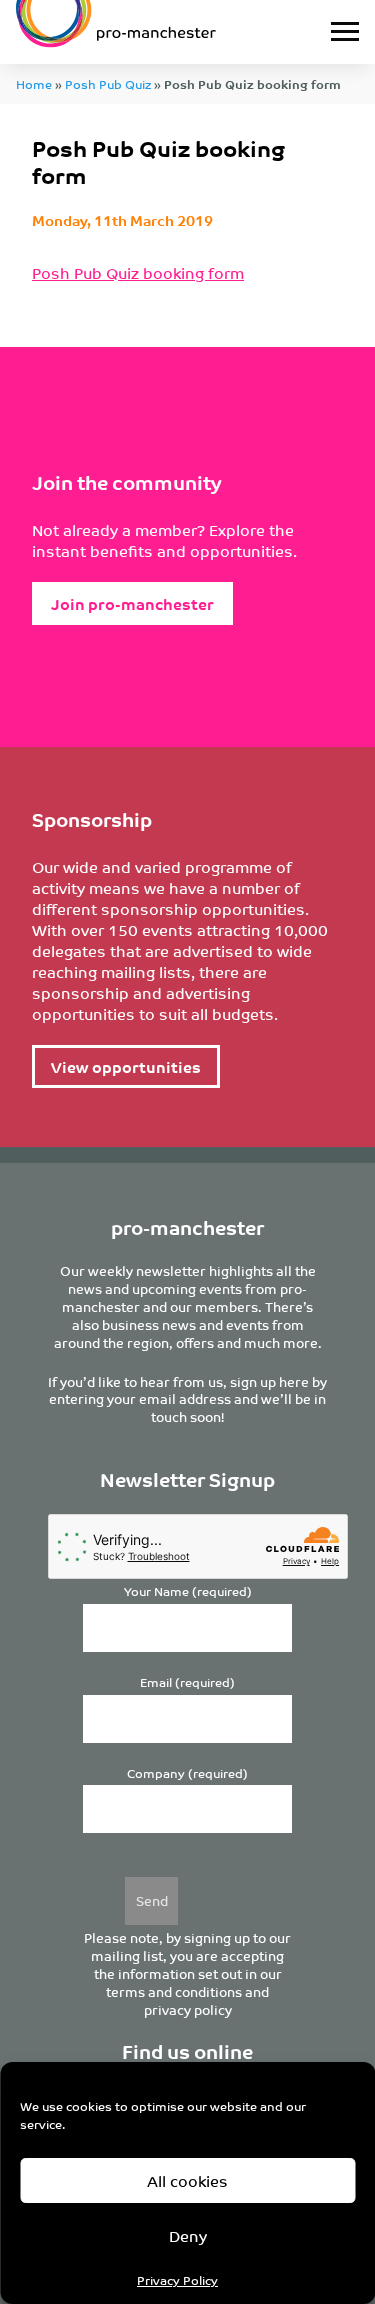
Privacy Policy (177, 2279)
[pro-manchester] (141, 32)
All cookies (187, 2180)
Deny (188, 2235)
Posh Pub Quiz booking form (138, 272)
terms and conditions (174, 1991)
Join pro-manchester (132, 603)
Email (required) (187, 1682)
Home (34, 83)
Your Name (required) (188, 1591)
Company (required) (187, 1773)
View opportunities (126, 1066)
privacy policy (188, 2009)
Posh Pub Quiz (108, 83)
